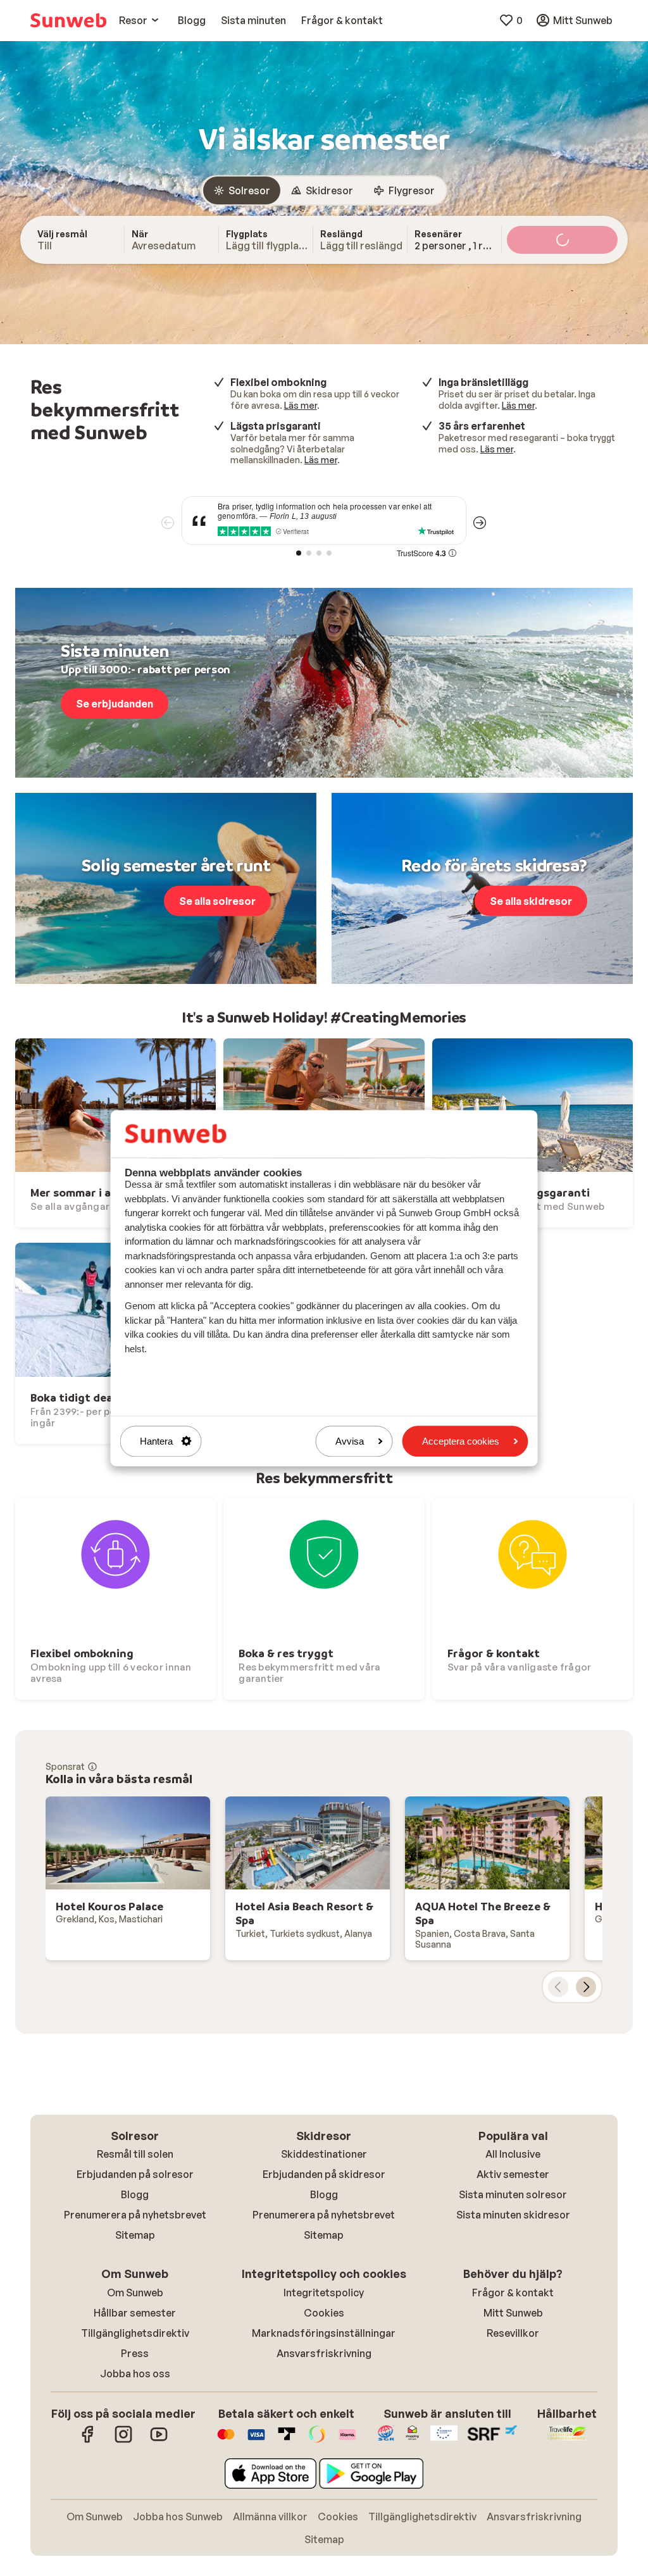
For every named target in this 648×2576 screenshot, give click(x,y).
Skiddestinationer (324, 2154)
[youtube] (159, 2441)
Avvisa (350, 1441)
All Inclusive (513, 2154)
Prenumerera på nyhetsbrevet (135, 2215)
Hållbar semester (135, 2313)
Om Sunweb (135, 2293)
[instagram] (123, 2441)
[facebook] (88, 2441)
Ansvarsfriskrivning (324, 2353)
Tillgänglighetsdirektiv (135, 2333)
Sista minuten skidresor (513, 2215)
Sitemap (135, 2235)
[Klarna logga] (347, 2441)
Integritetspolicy (324, 2293)
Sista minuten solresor (513, 2194)
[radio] (242, 190)
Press (135, 2353)
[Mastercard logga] (226, 2441)
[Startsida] (68, 20)
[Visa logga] (256, 2441)
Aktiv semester (513, 2174)
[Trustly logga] (287, 2441)
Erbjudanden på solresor (135, 2174)
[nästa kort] (586, 1987)
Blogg (135, 2194)
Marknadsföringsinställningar (324, 2333)
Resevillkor (513, 2333)
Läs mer (301, 405)
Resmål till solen (135, 2154)
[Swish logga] (317, 2441)
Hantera (156, 1441)
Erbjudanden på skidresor (324, 2174)
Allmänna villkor (270, 2517)
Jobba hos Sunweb (178, 2517)
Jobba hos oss (135, 2374)
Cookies (324, 2313)
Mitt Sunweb (513, 2313)
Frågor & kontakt (513, 2293)
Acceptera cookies (461, 1441)
